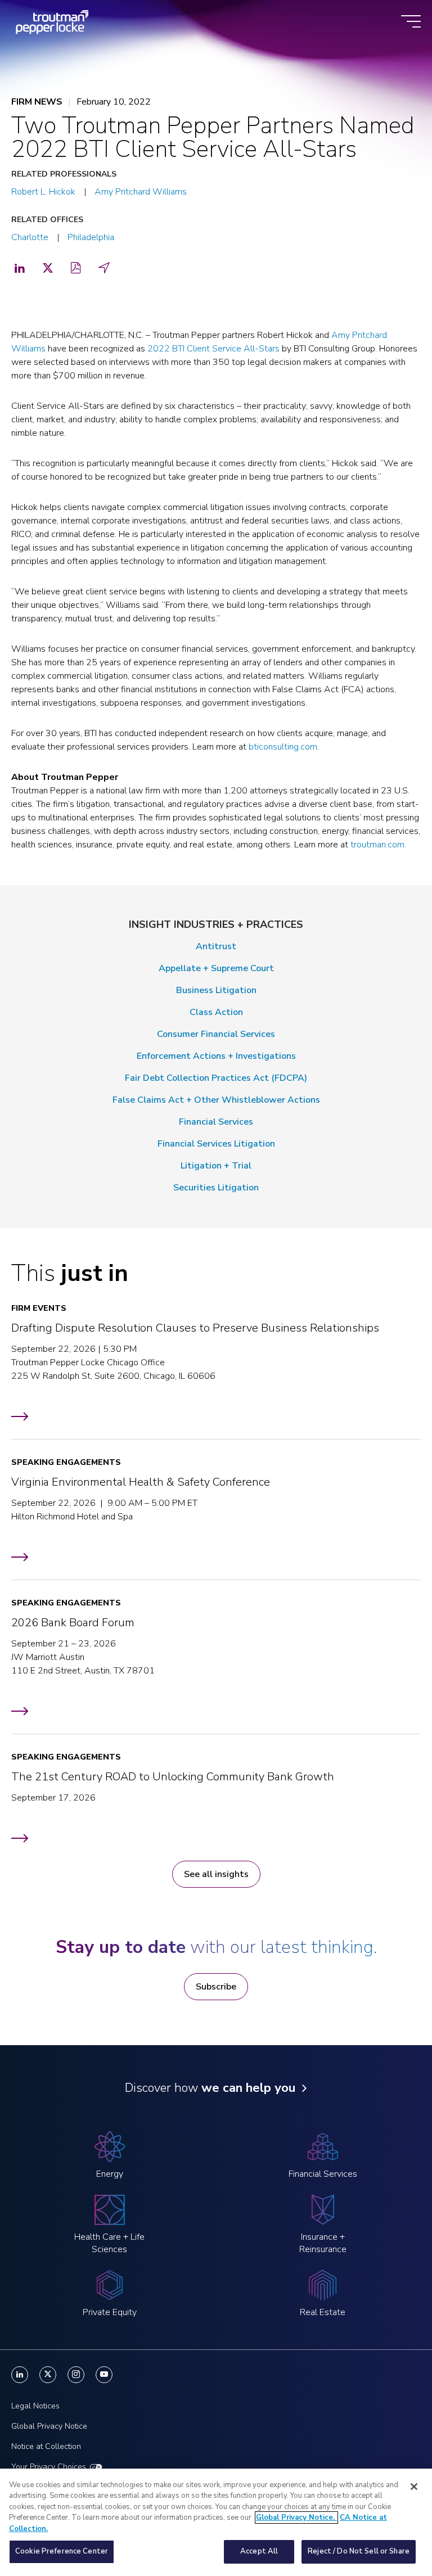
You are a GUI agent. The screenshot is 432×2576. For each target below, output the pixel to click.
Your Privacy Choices (49, 2467)
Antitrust (216, 946)
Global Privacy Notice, (296, 2518)
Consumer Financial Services (216, 1034)
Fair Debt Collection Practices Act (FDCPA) (216, 1078)
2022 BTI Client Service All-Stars (213, 349)
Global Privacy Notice (49, 2426)
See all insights (216, 1874)
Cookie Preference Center (62, 2551)
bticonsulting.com (283, 747)
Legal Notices (35, 2406)
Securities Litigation (216, 1188)
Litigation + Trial (216, 1166)
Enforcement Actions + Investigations (216, 1056)
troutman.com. (378, 845)
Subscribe (216, 1987)
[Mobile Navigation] (411, 22)
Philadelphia (91, 237)
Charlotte (30, 237)
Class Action (216, 1012)
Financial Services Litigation (216, 1144)
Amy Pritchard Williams (141, 192)
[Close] (414, 2487)
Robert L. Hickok (43, 192)
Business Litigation (216, 990)
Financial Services (216, 1122)
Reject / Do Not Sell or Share (359, 2551)
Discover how (210, 2088)
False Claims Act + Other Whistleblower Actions (216, 1100)
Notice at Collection (46, 2446)
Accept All (259, 2551)
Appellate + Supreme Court (216, 968)
